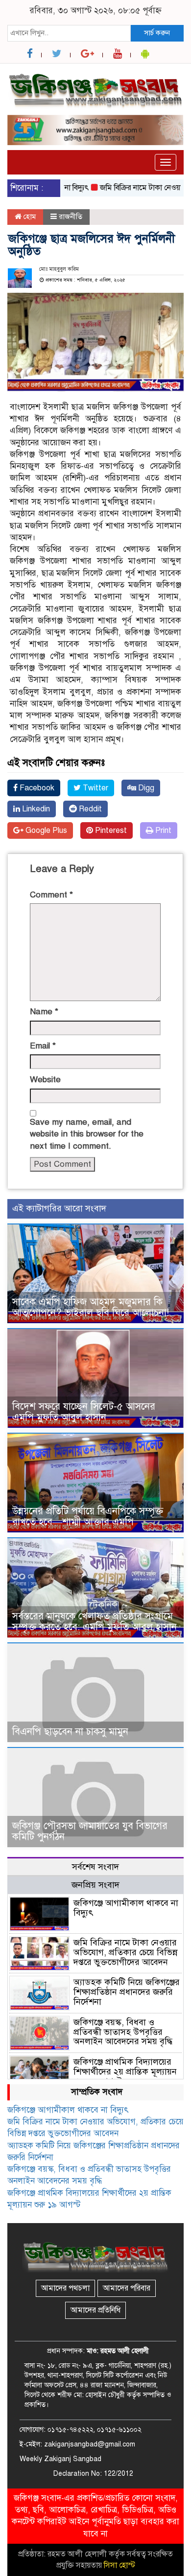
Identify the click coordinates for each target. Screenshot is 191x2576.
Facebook (36, 788)
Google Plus (45, 830)
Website (45, 1080)
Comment (51, 895)
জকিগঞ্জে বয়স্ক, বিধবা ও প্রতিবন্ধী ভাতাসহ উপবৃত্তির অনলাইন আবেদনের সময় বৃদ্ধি (123, 2032)
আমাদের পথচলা (65, 2288)
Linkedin (35, 809)
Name (44, 1012)
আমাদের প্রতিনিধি (95, 2310)
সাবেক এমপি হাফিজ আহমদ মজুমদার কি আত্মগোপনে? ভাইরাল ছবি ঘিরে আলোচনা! (91, 1307)
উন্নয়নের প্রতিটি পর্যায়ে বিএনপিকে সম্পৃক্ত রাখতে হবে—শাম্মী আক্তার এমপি (88, 1517)
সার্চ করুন (157, 33)
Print (162, 830)
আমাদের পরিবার (127, 2288)
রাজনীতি (71, 217)
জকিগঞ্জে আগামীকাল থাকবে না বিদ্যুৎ (126, 1908)
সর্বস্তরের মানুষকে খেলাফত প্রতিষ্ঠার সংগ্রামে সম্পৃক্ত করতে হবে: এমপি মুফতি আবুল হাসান (95, 1622)
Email (43, 1046)
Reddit (89, 809)
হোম (29, 217)
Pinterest (110, 830)
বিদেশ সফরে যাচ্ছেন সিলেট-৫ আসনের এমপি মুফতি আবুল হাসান (84, 1412)
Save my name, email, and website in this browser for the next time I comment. (87, 1134)
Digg (145, 788)
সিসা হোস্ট (119, 2565)
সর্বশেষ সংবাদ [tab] (95, 1867)
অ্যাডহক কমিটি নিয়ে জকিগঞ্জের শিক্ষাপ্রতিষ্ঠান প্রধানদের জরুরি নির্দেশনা (127, 1992)
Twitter (95, 788)
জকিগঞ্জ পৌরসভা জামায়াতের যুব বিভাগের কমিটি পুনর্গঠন (90, 1831)
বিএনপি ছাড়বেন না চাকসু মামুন (70, 1732)
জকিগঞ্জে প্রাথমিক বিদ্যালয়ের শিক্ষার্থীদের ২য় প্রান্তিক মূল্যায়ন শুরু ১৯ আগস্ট (125, 2072)
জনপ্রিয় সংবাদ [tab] (95, 1885)
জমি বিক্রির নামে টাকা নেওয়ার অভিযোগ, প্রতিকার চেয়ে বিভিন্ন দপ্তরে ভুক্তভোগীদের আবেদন (126, 1952)
